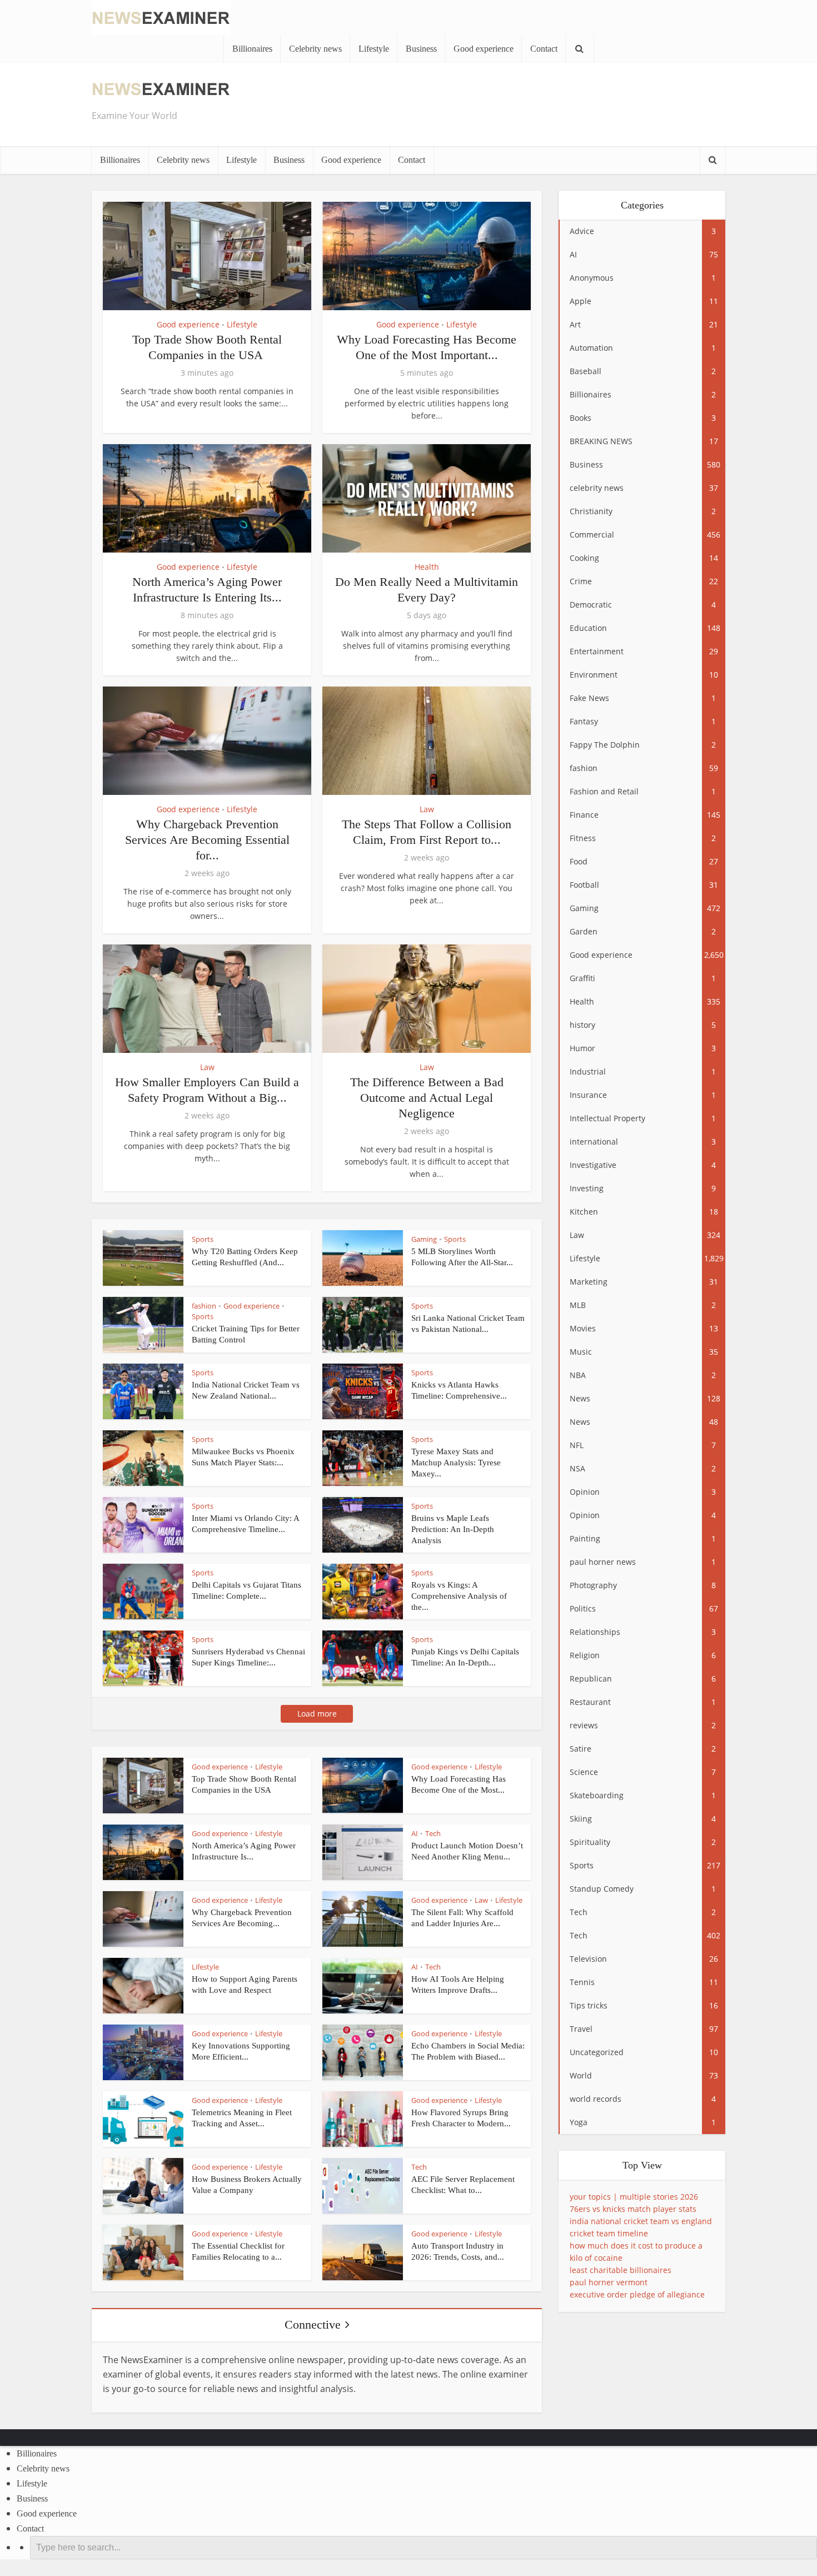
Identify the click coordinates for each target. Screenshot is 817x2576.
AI (415, 1833)
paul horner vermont (609, 2282)
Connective (313, 2324)
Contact (544, 49)
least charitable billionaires (621, 2270)
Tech (433, 1833)
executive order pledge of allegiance (637, 2294)
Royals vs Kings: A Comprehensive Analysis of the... (459, 1596)
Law (427, 809)
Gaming (424, 1239)
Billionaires (252, 49)
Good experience (484, 49)
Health (427, 567)
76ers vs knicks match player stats (633, 2209)
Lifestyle (374, 49)
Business (421, 49)
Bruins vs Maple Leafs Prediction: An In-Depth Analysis (453, 1529)
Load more (317, 1714)
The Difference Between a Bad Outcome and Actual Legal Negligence (427, 1098)
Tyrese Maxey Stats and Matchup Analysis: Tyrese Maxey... (456, 1463)
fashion (204, 1306)
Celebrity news (315, 49)
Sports (203, 1239)
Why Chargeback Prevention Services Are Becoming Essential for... (207, 840)
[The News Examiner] (161, 16)
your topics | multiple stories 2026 (634, 2197)
